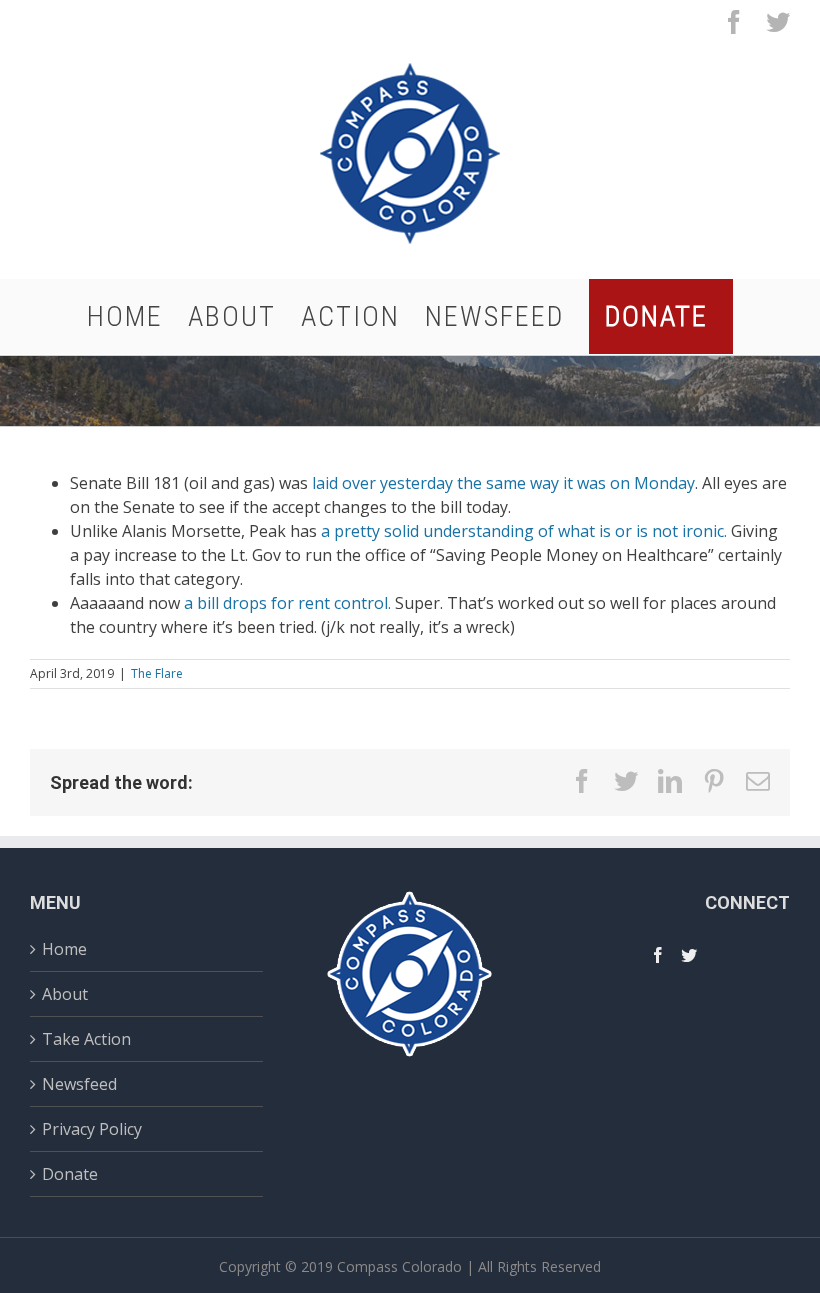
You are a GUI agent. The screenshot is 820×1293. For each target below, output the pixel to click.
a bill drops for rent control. (287, 603)
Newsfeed (79, 1084)
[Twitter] (689, 955)
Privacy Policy (92, 1129)
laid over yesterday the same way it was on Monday (503, 483)
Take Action (86, 1039)
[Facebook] (658, 955)
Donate (70, 1174)
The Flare (157, 673)
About (65, 994)
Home (64, 951)
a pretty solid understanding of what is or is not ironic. (524, 531)
